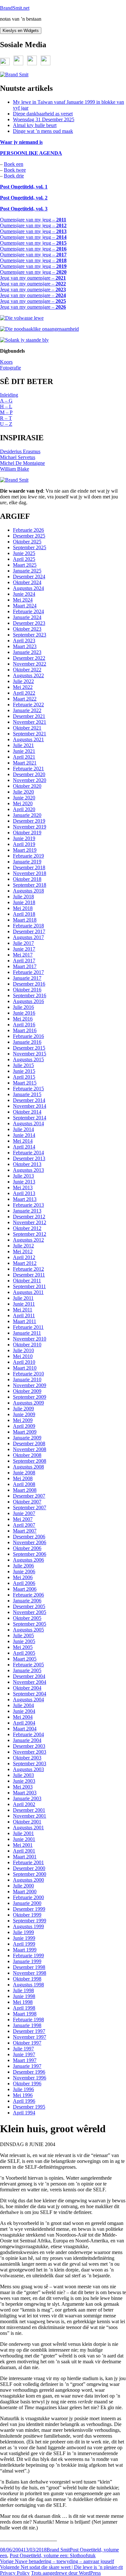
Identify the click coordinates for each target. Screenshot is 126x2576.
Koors (6, 362)
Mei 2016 (23, 1019)
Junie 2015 (24, 1071)
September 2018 (30, 885)
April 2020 (24, 809)
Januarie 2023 (27, 652)
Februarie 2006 (28, 1595)
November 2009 (30, 1385)
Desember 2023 (29, 623)
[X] (5, 64)
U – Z (6, 424)
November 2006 (30, 1542)
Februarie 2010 (28, 1374)
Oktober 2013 (27, 1164)
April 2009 (24, 1426)
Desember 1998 (29, 1967)
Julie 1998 (23, 1990)
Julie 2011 (23, 1298)
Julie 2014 (23, 1129)
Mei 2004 (23, 1717)
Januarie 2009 (27, 1438)
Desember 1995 (29, 2107)
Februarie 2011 (28, 1327)
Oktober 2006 (27, 1548)
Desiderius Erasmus (20, 451)
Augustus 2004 (28, 1700)
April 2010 (24, 1362)
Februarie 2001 (28, 1862)
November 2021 (30, 722)
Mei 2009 (23, 1420)
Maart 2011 (25, 1321)
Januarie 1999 (27, 1961)
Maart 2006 (25, 1589)
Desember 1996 (29, 2072)
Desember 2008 (29, 1443)
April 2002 (24, 1804)
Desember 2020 (29, 774)
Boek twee (15, 170)
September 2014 (30, 1118)
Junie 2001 (24, 1839)
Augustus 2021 (28, 739)
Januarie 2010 (27, 1379)
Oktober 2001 (27, 1822)
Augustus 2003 (28, 1769)
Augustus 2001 (28, 1828)
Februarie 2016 (28, 1036)
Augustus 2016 (28, 1001)
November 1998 (30, 1973)
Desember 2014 (29, 1100)
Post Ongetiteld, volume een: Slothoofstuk (53, 2555)
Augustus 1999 (28, 1926)
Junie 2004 (24, 1711)
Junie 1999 (24, 1938)
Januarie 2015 (27, 1094)
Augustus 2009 (28, 1403)
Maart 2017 (25, 966)
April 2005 (24, 1653)
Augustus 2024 (28, 588)
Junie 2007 (24, 1513)
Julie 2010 (23, 1350)
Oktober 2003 (27, 1758)
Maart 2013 (25, 1199)
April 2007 (24, 1525)
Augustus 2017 (28, 937)
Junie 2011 (24, 1304)
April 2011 (24, 1315)
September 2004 (30, 1694)
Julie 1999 (23, 1932)
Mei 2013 (23, 1187)
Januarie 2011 (27, 1333)
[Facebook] (18, 64)
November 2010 (30, 1339)
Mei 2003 (23, 1787)
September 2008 (30, 1461)
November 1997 (30, 2037)
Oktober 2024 (27, 582)
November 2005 (30, 1612)
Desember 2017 (29, 931)
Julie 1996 (23, 2089)
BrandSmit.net (15, 8)
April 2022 (24, 693)
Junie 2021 (24, 751)
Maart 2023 (25, 646)
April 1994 (24, 2113)
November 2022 (30, 664)
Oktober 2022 (27, 670)
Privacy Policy (15, 2573)
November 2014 (30, 1106)
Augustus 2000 (28, 1880)
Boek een (14, 164)
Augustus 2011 (28, 1292)
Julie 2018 (23, 897)
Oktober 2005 (27, 1618)
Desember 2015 (29, 1048)
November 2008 (30, 1449)
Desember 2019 (29, 821)
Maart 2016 (25, 1030)
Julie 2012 (23, 1246)
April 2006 (24, 1583)
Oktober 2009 (27, 1391)
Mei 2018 (23, 908)
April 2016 (24, 1025)
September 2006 (30, 1554)
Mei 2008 (23, 1478)
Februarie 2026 (28, 530)
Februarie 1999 (28, 1956)
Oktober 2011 (27, 1281)
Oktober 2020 (27, 786)
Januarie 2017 (27, 978)
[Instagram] (46, 64)
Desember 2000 (29, 1868)
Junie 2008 (24, 1473)
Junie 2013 (24, 1182)
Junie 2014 (24, 1135)
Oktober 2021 (27, 728)
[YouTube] (32, 64)
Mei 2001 (23, 1845)
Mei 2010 (23, 1356)
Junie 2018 (24, 902)
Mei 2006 (23, 1577)
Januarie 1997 (27, 2066)
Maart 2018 (25, 920)
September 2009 (30, 1397)
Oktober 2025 (27, 542)
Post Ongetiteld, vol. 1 (24, 187)
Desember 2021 (29, 716)
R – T (6, 418)
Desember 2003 (29, 1746)
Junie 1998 (24, 1996)
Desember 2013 (29, 1158)
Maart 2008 (25, 1490)
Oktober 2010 (27, 1345)
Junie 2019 (24, 838)
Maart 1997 (25, 2060)
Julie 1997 (23, 2049)
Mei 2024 (23, 600)
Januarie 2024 (27, 617)
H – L (6, 406)
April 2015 (24, 1077)
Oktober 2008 (27, 1455)
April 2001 (24, 1851)
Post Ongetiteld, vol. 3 (24, 209)
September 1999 (30, 1921)
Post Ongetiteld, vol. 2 (24, 198)
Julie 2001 (23, 1833)
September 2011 (29, 1286)
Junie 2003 (24, 1781)
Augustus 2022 (28, 675)
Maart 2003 (25, 1793)
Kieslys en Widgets (21, 31)
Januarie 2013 (27, 1211)
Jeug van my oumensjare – (33, 278)
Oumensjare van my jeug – (33, 220)
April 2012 (24, 1257)
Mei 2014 (23, 1141)
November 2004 (30, 1682)
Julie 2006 (23, 1566)
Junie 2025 (24, 553)
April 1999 (24, 1944)
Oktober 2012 (27, 1228)
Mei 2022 (23, 687)
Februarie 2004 (28, 1734)
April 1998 (24, 2008)
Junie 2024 (24, 594)
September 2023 (30, 635)
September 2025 (30, 547)
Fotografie (10, 368)
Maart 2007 (25, 1531)
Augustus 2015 (28, 1059)
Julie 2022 (23, 681)
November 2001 (30, 1816)
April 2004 (24, 1723)
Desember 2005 (29, 1606)
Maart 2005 (25, 1659)
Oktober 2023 (27, 629)
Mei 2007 (23, 1519)
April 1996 (24, 2101)
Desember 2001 (29, 1810)
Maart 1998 (25, 2014)
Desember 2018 (29, 867)
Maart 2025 (25, 565)
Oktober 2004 (27, 1688)
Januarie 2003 (27, 1798)
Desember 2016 (29, 984)
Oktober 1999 (27, 1915)
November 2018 (30, 873)
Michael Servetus (18, 457)
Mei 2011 (23, 1310)
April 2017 (24, 961)
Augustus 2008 (28, 1467)
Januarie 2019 (27, 862)
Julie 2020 (23, 792)
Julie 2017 (23, 943)
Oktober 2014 (27, 1112)
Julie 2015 (23, 1065)
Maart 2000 (25, 1892)
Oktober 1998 (27, 1979)
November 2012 (30, 1222)
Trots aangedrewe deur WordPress (66, 2573)
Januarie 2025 (27, 571)
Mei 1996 (23, 2095)
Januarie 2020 (27, 815)
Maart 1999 (25, 1950)
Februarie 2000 (28, 1897)
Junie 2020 (24, 798)
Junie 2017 (24, 949)
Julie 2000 (23, 1886)
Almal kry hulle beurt (35, 125)
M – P (6, 412)
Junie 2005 (24, 1641)
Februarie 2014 (28, 1153)
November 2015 (30, 1054)
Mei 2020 (23, 803)
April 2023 (24, 641)
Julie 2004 (23, 1705)
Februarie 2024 (28, 611)
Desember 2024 (29, 577)
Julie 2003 (23, 1775)
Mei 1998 (23, 2002)
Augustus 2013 (28, 1170)
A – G (6, 401)
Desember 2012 (29, 1217)
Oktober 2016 (27, 990)
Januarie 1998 (27, 2025)
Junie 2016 (24, 1013)
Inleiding (9, 395)
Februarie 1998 (28, 2020)
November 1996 (30, 2078)
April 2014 (24, 1147)
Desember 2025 (29, 536)
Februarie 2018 (28, 926)
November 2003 (30, 1752)
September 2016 (30, 995)
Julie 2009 (23, 1409)
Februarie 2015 (28, 1089)
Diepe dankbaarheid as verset (43, 114)
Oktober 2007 (27, 1502)
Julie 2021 (23, 745)
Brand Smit (58, 2550)
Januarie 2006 (27, 1601)
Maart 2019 (25, 850)
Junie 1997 (24, 2054)
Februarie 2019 (28, 856)
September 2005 (30, 1624)
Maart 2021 (25, 763)
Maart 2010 (25, 1368)
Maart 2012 (25, 1263)
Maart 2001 (25, 1857)
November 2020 (30, 780)
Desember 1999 (29, 1909)
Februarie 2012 (28, 1269)
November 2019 (30, 827)
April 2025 (24, 559)
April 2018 (24, 914)
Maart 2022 (25, 699)
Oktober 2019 (27, 833)
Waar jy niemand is (21, 142)
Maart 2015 (25, 1083)
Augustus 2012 (28, 1240)
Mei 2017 (23, 955)
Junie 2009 (24, 1414)
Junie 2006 (24, 1571)
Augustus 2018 (28, 891)
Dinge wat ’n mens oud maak (43, 131)
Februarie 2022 (28, 705)
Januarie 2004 (27, 1740)
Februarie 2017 (28, 972)
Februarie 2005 (28, 1665)
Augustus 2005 (28, 1630)
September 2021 (30, 734)
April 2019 (24, 844)
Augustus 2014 (28, 1123)
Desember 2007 (29, 1496)
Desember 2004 (29, 1676)
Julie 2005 (23, 1635)
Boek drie (14, 176)
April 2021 (24, 757)
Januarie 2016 (27, 1042)
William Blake (15, 469)
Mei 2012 (23, 1251)
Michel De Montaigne (22, 463)
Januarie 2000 (27, 1903)
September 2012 (30, 1234)
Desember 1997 (29, 2031)
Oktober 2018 (27, 879)
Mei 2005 (23, 1647)
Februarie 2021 (28, 769)
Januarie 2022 (27, 710)
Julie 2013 (23, 1176)
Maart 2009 (25, 1432)
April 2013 (24, 1193)
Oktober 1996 (27, 2084)
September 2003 (30, 1764)
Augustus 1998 (28, 1985)
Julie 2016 (23, 1007)
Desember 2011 (29, 1275)
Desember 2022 (29, 658)
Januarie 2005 (27, 1670)
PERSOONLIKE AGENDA (31, 153)
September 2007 (30, 1507)
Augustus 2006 (28, 1560)
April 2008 (24, 1484)
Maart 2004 (25, 1729)
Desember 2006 (29, 1537)
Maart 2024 (25, 606)
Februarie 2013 (28, 1205)
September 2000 (30, 1874)
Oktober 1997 (27, 2043)
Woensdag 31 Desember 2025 (44, 119)
